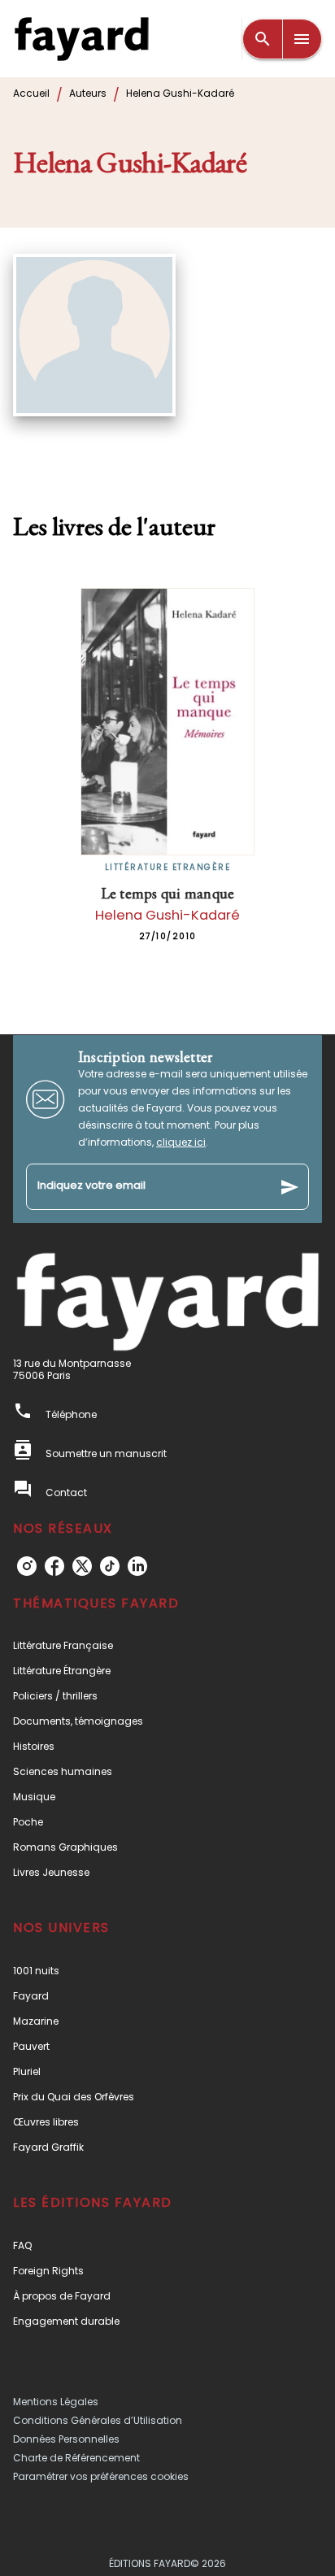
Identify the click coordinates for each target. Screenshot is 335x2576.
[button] (167, 1645)
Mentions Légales (56, 2402)
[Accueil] (81, 39)
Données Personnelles (66, 2439)
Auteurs (88, 93)
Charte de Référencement (76, 2458)
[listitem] (27, 1566)
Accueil (31, 93)
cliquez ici (181, 1142)
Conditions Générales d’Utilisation (98, 2420)
